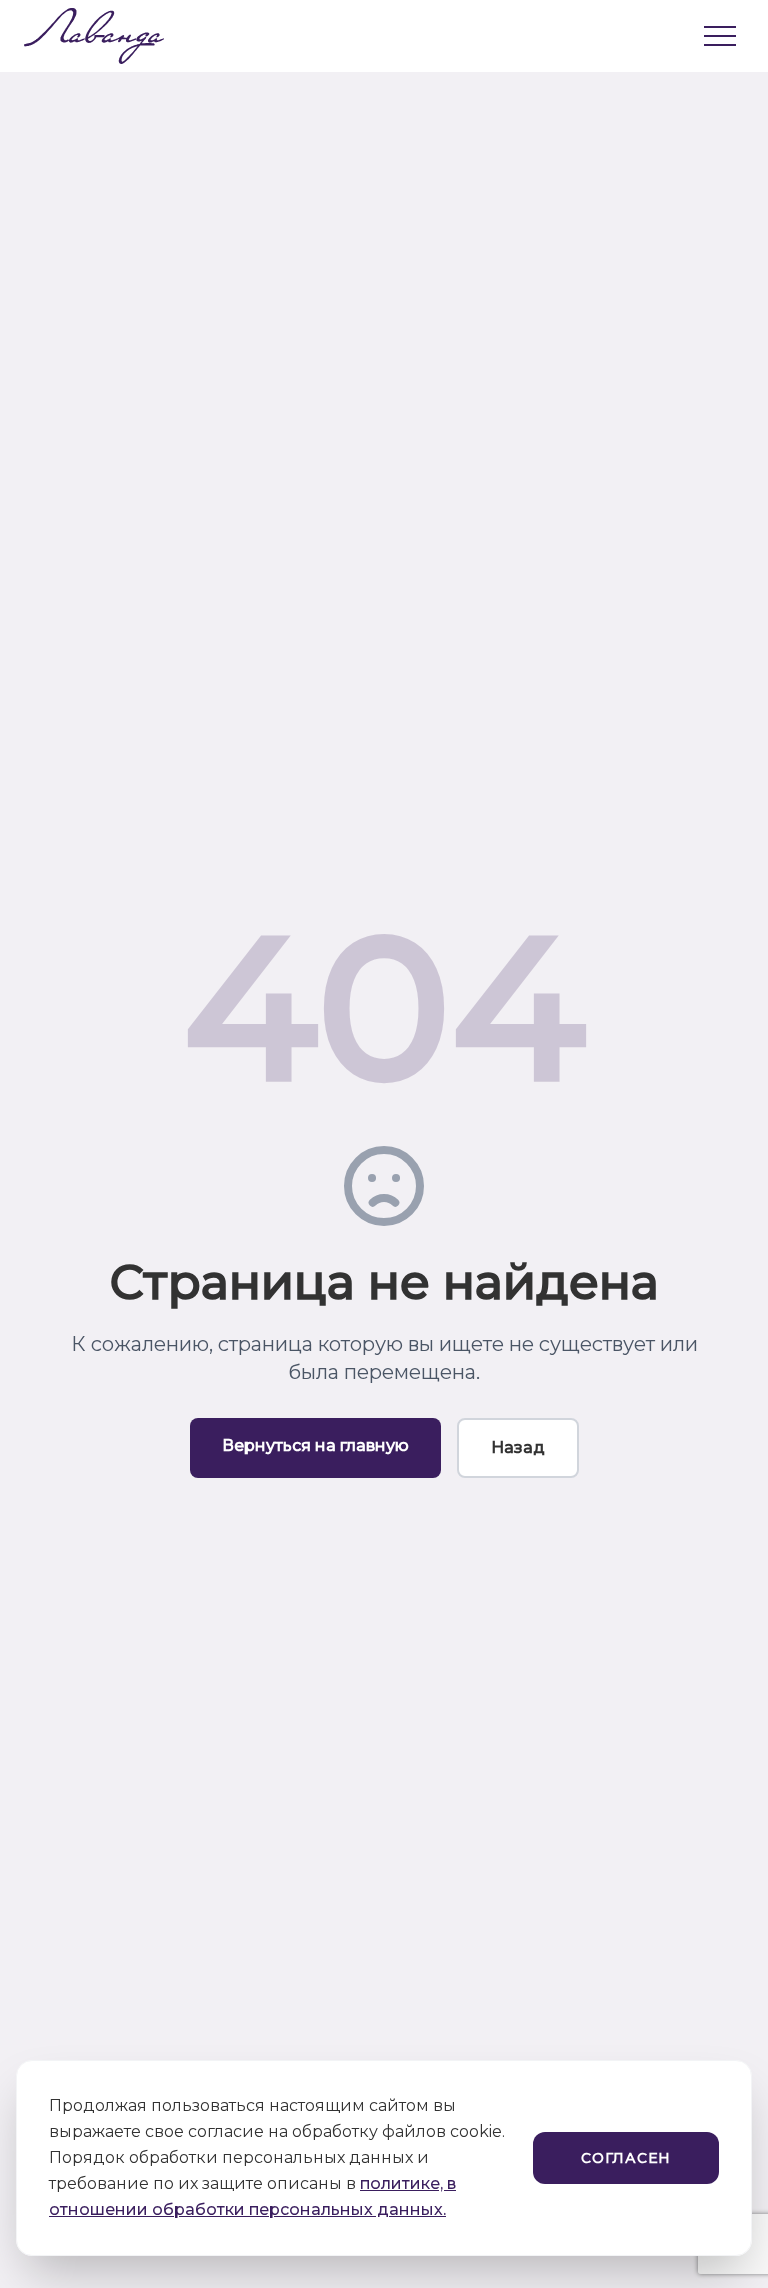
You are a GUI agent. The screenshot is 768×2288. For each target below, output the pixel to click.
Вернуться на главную (315, 1445)
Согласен (626, 2158)
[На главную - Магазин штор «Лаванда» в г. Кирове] (84, 36)
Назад (518, 1447)
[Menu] (720, 36)
